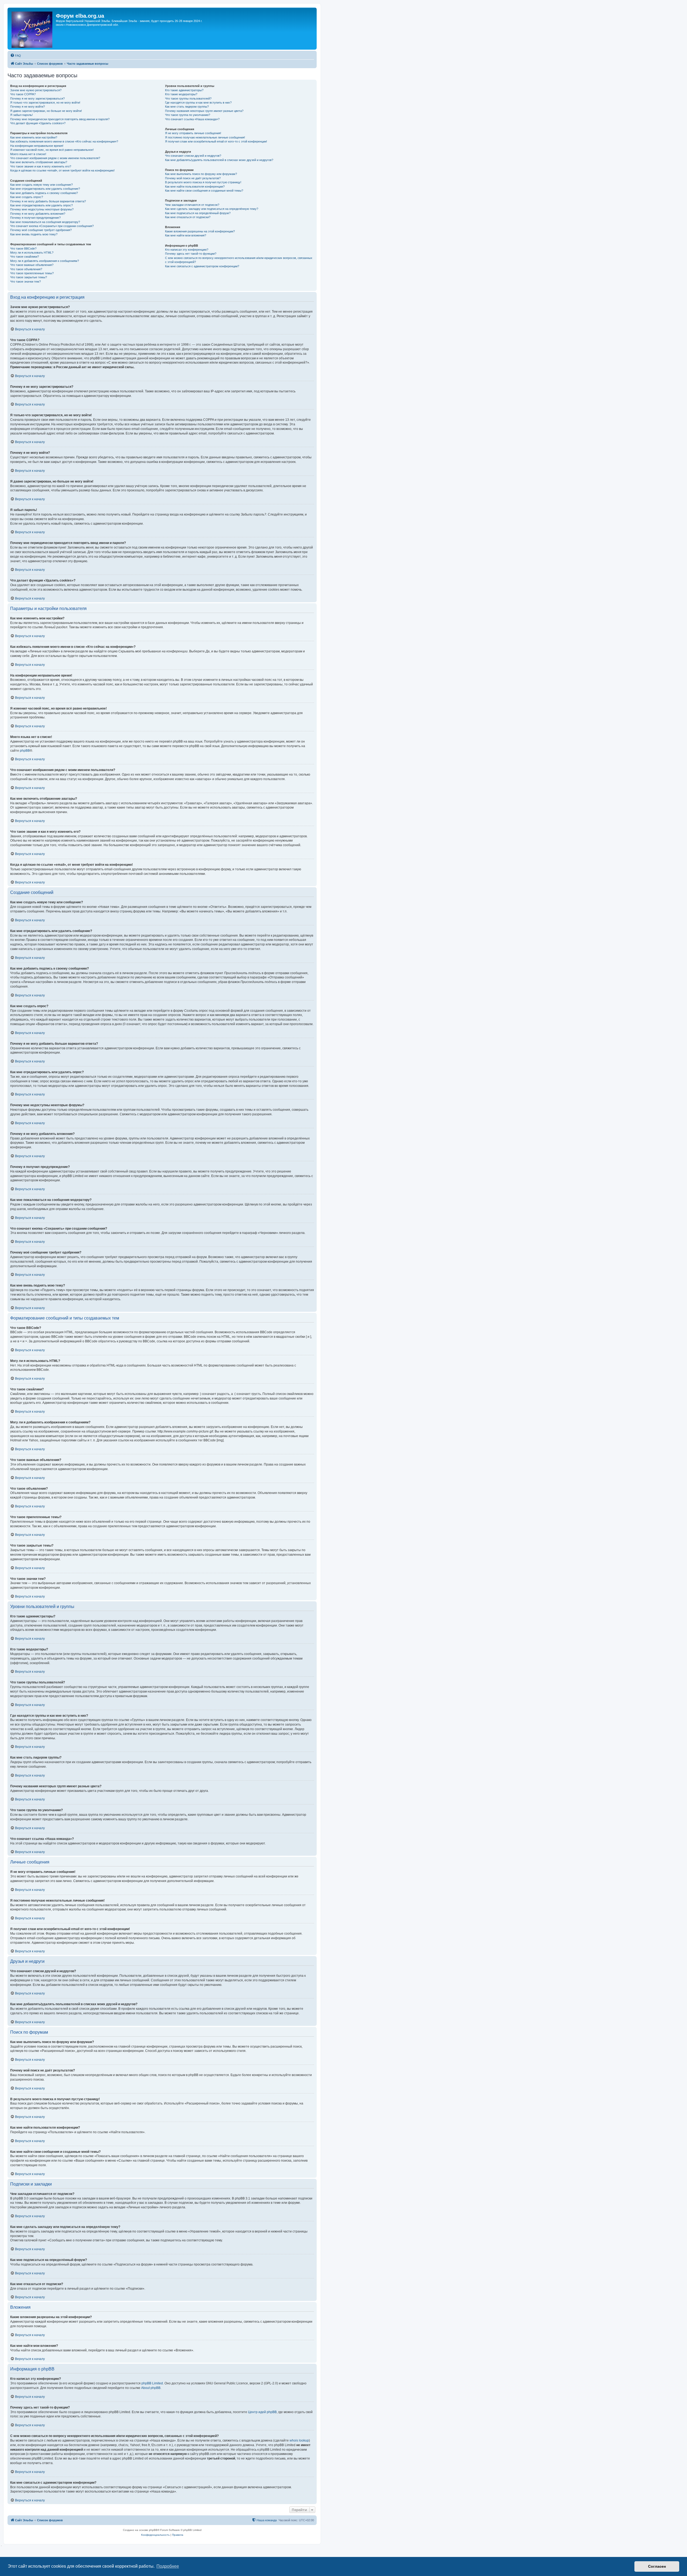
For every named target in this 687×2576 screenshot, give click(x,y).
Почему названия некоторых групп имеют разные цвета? (204, 111)
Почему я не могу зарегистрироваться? (37, 98)
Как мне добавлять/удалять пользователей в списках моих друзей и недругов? (219, 160)
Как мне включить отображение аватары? (39, 162)
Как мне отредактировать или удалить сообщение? (45, 189)
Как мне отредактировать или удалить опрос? (41, 205)
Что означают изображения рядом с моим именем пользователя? (55, 158)
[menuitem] (16, 56)
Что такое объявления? (26, 269)
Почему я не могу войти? (28, 107)
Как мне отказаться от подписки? (188, 217)
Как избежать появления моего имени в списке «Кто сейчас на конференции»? (64, 141)
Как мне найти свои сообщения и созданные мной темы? (204, 191)
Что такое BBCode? (23, 249)
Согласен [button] (657, 2566)
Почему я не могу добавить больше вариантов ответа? (48, 201)
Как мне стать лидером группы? (187, 107)
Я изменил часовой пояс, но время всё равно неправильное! (52, 150)
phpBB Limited (152, 2383)
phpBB (25, 751)
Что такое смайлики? (25, 257)
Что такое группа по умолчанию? (188, 115)
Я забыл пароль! (21, 115)
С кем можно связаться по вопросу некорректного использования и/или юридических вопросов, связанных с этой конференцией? (239, 260)
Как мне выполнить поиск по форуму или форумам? (201, 174)
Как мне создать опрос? (27, 197)
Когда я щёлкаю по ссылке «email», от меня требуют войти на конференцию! (62, 170)
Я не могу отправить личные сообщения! (193, 133)
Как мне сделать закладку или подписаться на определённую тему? (212, 209)
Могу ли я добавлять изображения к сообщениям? (45, 261)
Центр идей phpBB (262, 2412)
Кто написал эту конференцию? (187, 250)
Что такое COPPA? (23, 94)
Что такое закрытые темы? (29, 277)
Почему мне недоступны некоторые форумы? (42, 209)
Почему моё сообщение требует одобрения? (41, 230)
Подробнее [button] (168, 2566)
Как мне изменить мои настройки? (34, 137)
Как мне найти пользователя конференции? (195, 187)
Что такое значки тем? (25, 282)
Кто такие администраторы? (184, 90)
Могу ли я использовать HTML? (32, 253)
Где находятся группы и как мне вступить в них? (198, 103)
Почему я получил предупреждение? (35, 218)
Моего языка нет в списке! (28, 154)
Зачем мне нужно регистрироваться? (36, 90)
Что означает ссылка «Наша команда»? (192, 119)
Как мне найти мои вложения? (186, 235)
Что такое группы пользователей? (188, 98)
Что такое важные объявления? (32, 265)
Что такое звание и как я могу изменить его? (41, 166)
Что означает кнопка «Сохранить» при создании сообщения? (52, 226)
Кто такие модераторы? (181, 94)
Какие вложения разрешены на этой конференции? (200, 231)
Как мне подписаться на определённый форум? (198, 213)
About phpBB (151, 2388)
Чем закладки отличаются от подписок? (192, 205)
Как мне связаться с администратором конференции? (202, 266)
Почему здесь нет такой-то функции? (191, 254)
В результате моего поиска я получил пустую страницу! (203, 182)
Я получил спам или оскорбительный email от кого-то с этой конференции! (216, 141)
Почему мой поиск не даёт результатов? (193, 178)
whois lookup (299, 2440)
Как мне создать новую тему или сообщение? (41, 185)
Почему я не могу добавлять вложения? (38, 214)
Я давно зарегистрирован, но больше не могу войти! (46, 111)
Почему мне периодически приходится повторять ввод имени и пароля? (60, 119)
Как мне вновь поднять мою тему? (34, 234)
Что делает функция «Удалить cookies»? (38, 123)
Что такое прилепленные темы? (32, 273)
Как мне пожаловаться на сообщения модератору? (45, 222)
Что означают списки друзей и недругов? (193, 156)
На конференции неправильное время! (37, 146)
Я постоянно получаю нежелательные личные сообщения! (205, 137)
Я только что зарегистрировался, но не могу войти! (45, 103)
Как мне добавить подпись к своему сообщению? (44, 193)
